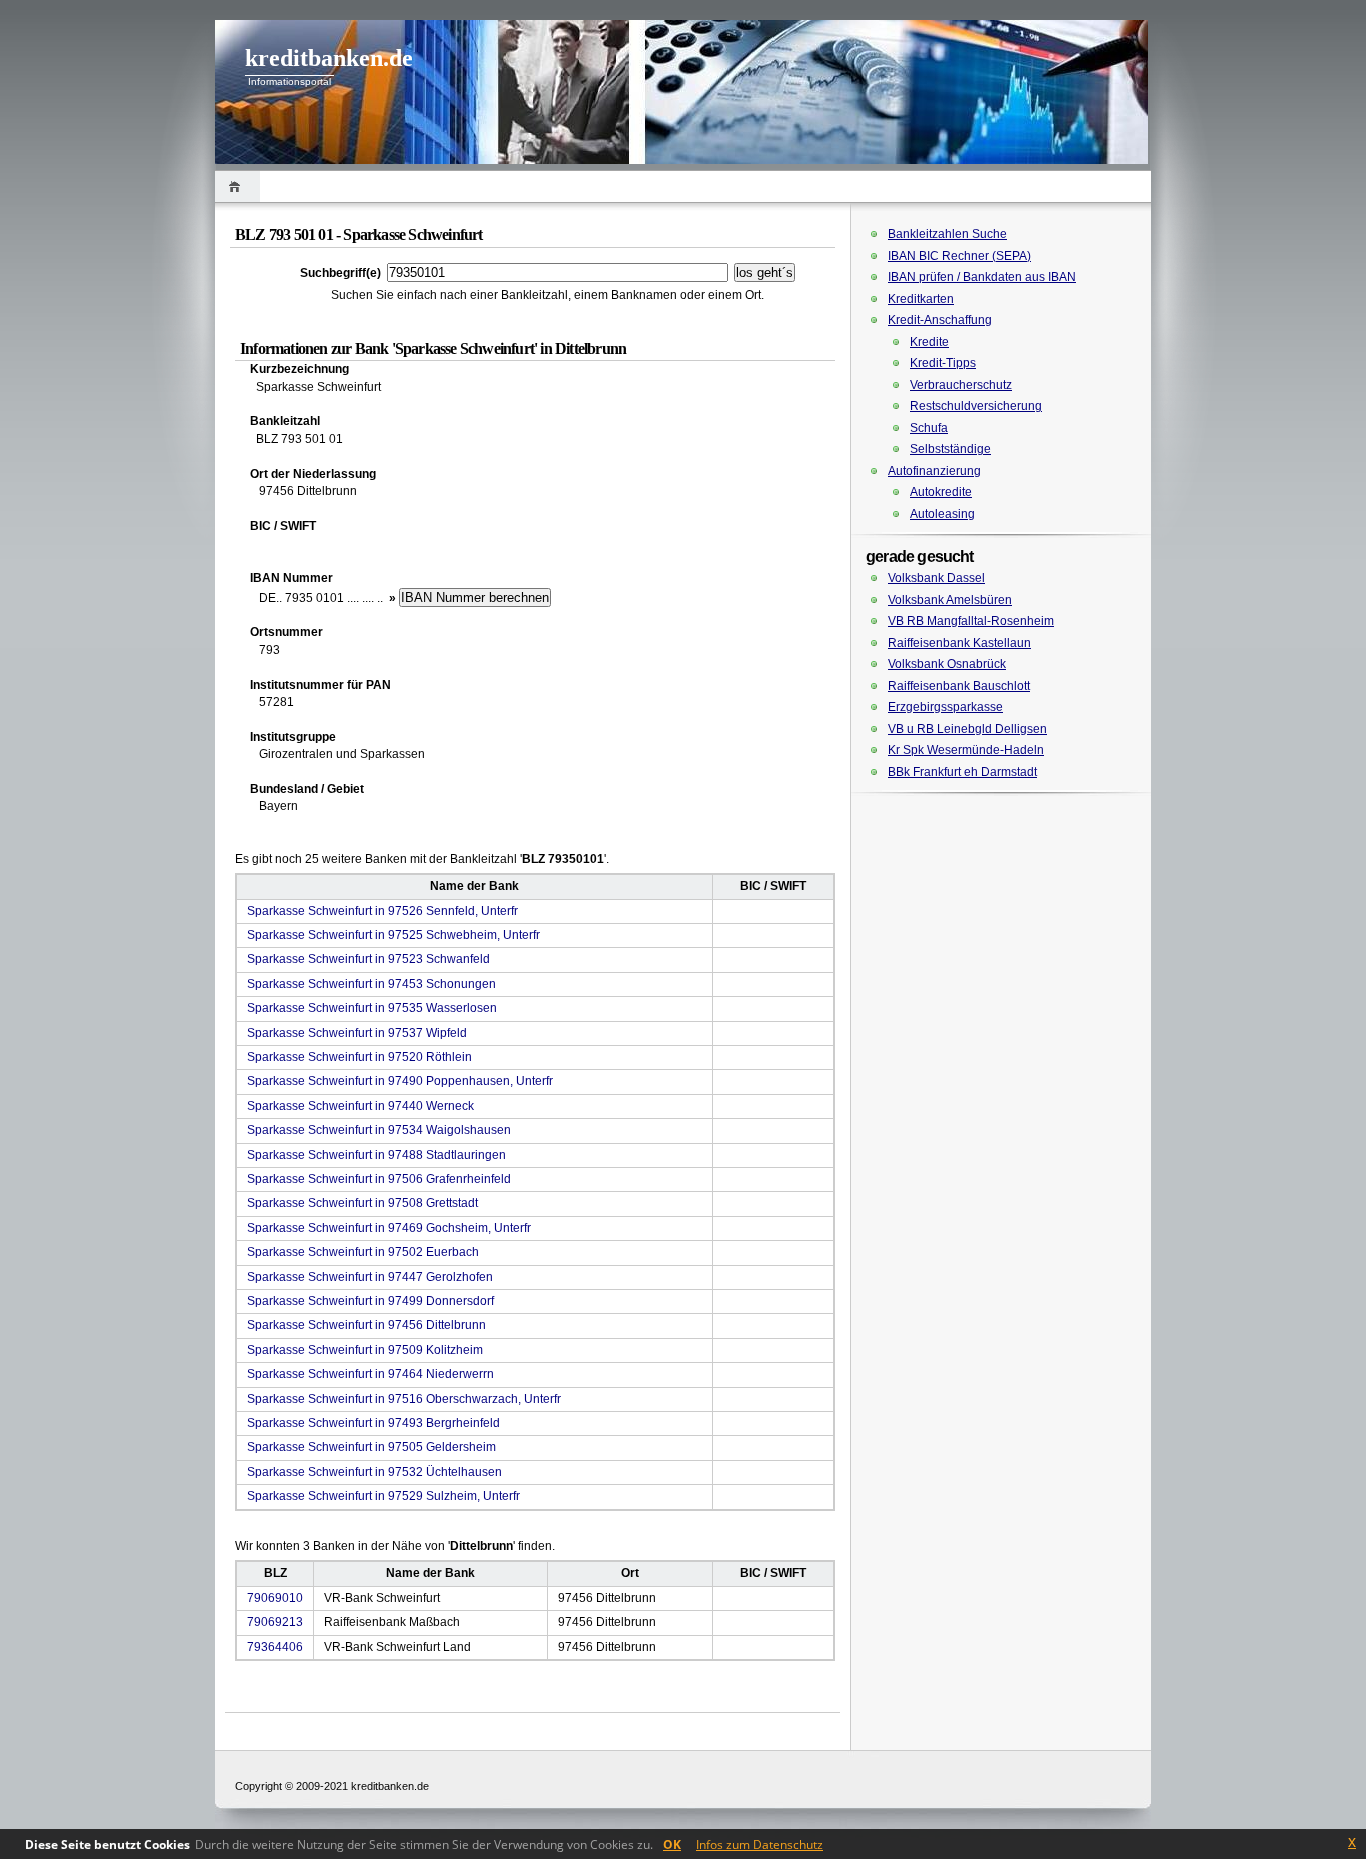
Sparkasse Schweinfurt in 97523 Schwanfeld (368, 959)
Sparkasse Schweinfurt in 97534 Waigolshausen (379, 1130)
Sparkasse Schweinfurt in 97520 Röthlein (359, 1057)
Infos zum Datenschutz (759, 1844)
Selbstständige (950, 449)
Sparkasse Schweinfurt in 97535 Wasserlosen (372, 1008)
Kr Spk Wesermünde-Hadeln (966, 750)
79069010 (275, 1598)
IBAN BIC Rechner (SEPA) (959, 256)
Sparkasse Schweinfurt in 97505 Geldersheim (371, 1447)
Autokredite (941, 492)
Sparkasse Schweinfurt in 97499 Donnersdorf (370, 1301)
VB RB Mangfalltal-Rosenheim (971, 621)
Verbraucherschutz (961, 385)
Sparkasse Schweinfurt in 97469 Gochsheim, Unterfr (389, 1228)
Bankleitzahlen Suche (947, 234)
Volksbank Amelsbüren (950, 600)
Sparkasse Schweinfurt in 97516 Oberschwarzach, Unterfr (404, 1399)
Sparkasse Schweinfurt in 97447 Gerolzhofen (370, 1277)
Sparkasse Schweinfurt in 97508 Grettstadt (362, 1203)
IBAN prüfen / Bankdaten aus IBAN (982, 277)
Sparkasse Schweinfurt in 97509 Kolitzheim (365, 1350)
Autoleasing (942, 514)
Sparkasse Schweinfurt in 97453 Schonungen (371, 984)
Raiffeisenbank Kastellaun (959, 643)
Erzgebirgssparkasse (945, 707)
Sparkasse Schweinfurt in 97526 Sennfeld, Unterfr (382, 911)
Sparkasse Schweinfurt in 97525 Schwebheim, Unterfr (393, 935)
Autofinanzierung (934, 471)
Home (237, 186)
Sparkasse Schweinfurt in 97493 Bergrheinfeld (373, 1423)
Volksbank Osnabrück (947, 664)
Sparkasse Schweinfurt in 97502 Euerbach (363, 1252)
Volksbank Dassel (936, 578)
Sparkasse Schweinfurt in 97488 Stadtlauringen (376, 1155)
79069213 (275, 1622)
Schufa (929, 428)
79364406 (275, 1647)
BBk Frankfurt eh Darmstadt (962, 772)
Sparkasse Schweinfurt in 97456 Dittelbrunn (366, 1325)
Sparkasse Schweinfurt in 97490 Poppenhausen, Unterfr (400, 1081)
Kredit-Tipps (943, 363)
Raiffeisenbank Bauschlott (959, 686)
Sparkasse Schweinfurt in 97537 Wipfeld (357, 1033)
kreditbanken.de (329, 58)
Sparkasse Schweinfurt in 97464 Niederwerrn (370, 1374)
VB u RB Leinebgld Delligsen (967, 729)
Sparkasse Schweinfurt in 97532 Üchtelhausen (374, 1472)
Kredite (929, 342)
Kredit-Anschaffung (940, 320)
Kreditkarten (921, 299)
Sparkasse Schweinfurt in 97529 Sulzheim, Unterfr (383, 1496)
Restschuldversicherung (976, 406)
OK (672, 1844)
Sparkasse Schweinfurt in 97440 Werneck (360, 1106)
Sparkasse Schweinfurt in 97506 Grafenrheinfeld (379, 1179)
